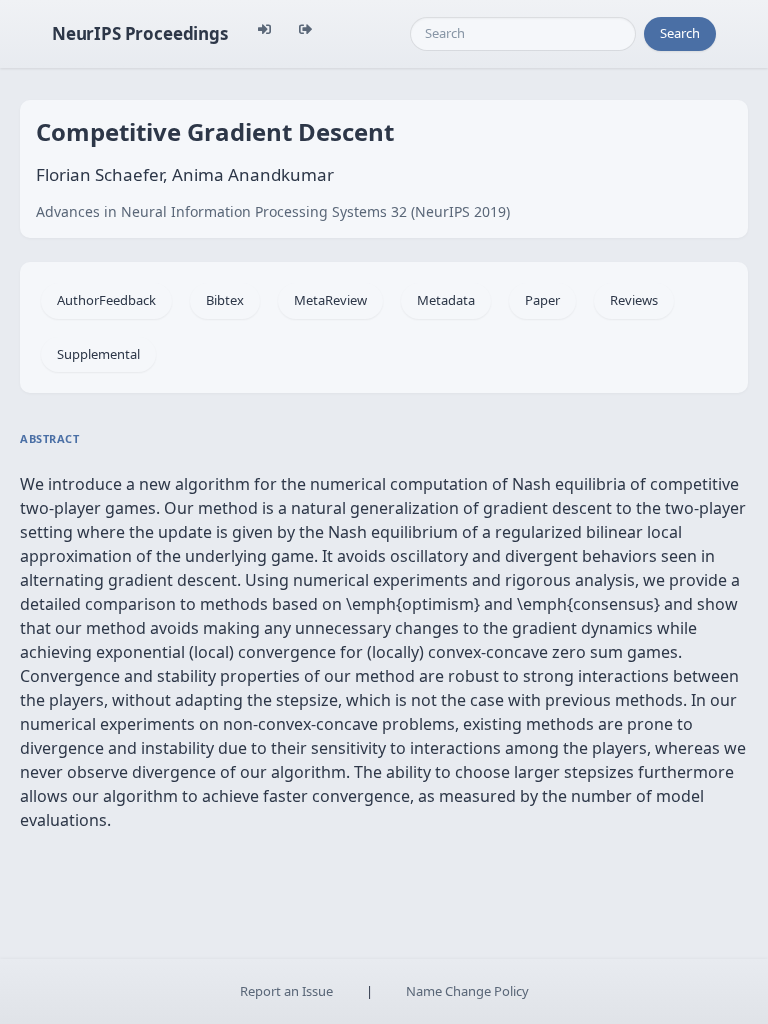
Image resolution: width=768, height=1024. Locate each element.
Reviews (634, 300)
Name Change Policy (467, 991)
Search (680, 33)
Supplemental (98, 354)
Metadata (446, 300)
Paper (542, 300)
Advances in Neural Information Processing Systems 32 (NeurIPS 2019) (273, 211)
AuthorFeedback (106, 300)
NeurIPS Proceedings (140, 33)
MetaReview (330, 300)
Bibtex (225, 300)
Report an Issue (286, 991)
